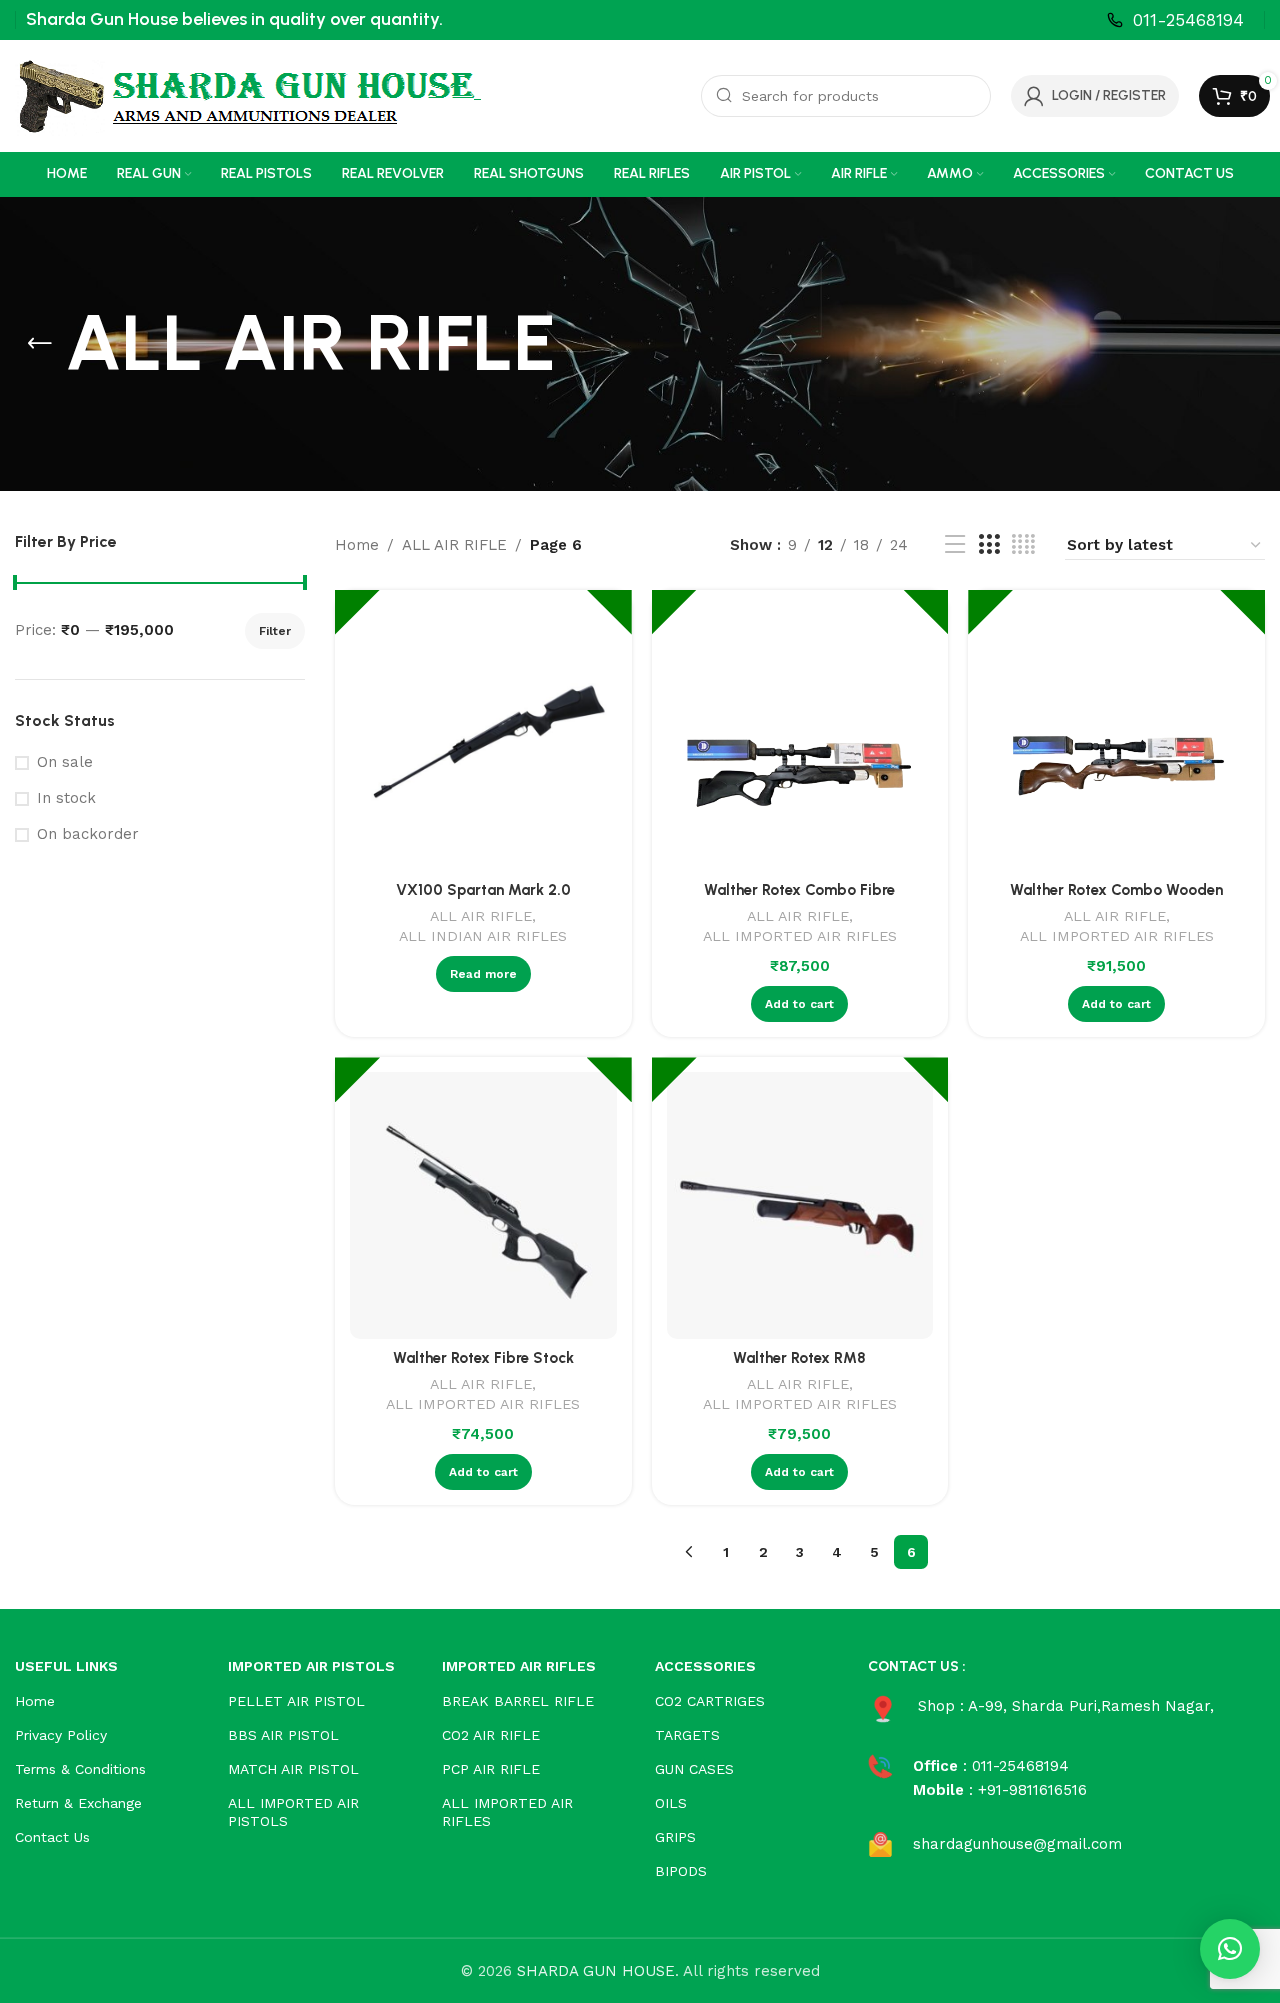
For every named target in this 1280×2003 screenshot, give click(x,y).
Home (357, 545)
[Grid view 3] (989, 545)
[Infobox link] (1175, 20)
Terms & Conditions (80, 1769)
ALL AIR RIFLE (454, 545)
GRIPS (675, 1837)
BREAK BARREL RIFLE (518, 1701)
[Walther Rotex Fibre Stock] (483, 1205)
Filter (275, 631)
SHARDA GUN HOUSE (596, 1971)
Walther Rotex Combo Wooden (1116, 890)
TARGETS (687, 1735)
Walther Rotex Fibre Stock (483, 1358)
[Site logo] (248, 95)
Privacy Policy (61, 1735)
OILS (671, 1803)
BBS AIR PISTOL (283, 1735)
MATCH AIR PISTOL (293, 1769)
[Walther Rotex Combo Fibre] (800, 738)
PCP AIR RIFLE (491, 1769)
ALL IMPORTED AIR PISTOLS (293, 1812)
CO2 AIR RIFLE (491, 1735)
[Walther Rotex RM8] (800, 1205)
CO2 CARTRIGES (710, 1701)
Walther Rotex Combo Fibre (799, 890)
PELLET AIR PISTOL (296, 1701)
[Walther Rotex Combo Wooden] (1116, 738)
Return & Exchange (78, 1803)
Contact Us (52, 1837)
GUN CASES (694, 1769)
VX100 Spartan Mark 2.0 (483, 890)
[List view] (955, 545)
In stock (66, 798)
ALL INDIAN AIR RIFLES (483, 936)
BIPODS (681, 1871)
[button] (1230, 1949)
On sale (65, 762)
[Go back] (40, 344)
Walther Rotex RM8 (799, 1358)
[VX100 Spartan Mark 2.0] (483, 738)
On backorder (88, 834)
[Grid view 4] (1023, 545)
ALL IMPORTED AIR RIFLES (800, 936)
